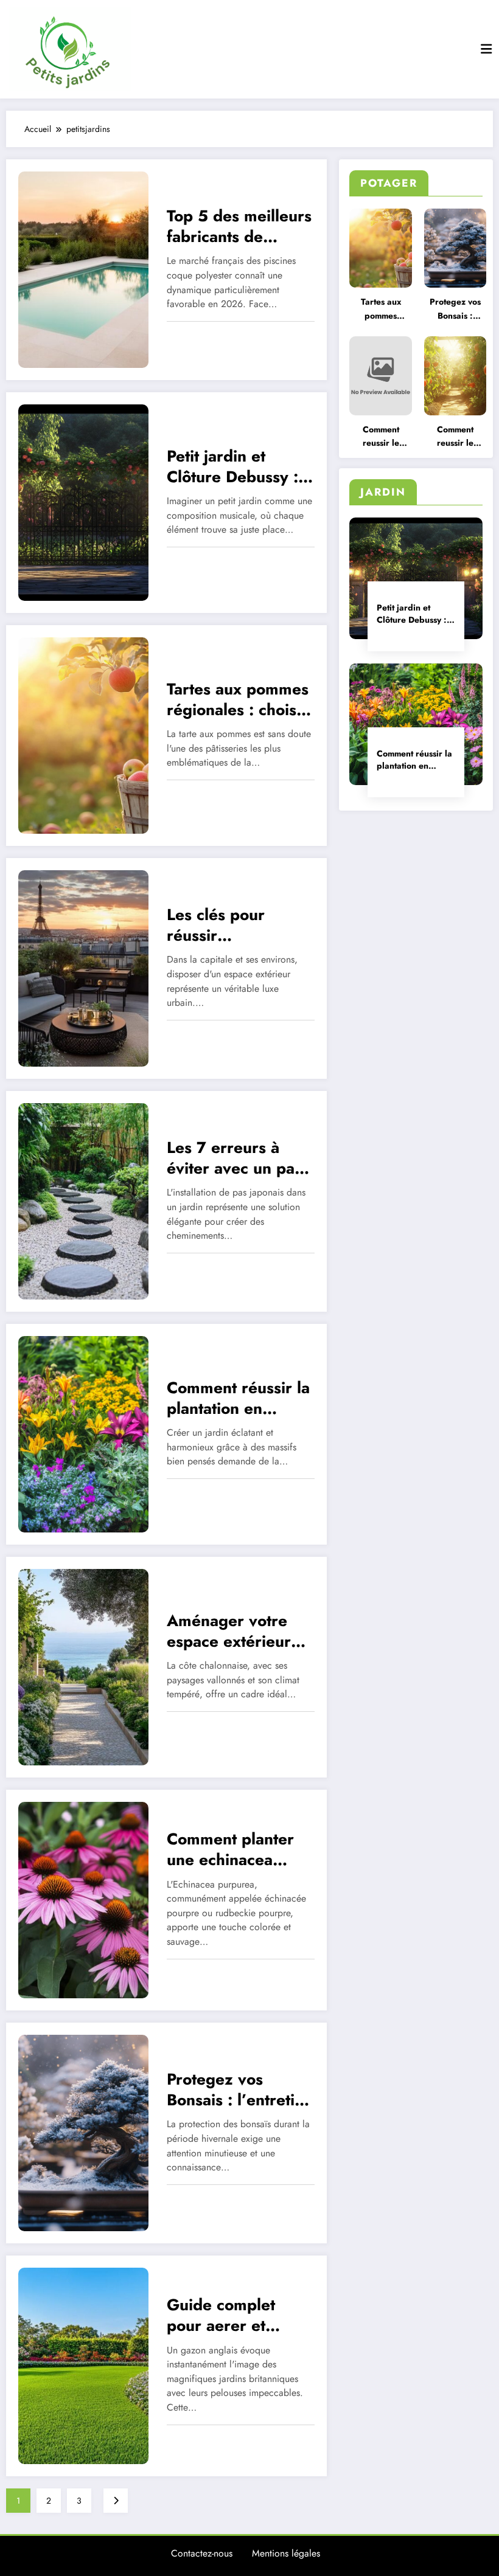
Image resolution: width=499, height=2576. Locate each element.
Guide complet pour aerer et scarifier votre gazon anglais (221, 2315)
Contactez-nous (202, 2553)
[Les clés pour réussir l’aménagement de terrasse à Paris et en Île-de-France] (83, 968)
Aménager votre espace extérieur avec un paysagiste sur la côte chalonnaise (237, 1631)
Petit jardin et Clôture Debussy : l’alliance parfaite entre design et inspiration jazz (412, 614)
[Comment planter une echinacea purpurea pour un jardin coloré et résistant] (83, 1899)
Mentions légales (286, 2553)
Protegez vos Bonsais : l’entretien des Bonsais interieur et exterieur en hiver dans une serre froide (455, 309)
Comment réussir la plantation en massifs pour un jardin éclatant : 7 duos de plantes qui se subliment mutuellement (416, 760)
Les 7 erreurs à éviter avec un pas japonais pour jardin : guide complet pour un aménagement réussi (234, 1158)
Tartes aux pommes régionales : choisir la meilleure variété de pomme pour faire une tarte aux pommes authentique (381, 309)
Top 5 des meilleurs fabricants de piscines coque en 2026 (239, 226)
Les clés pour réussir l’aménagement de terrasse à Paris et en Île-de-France (235, 925)
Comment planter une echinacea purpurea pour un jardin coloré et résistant (232, 1849)
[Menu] (486, 49)
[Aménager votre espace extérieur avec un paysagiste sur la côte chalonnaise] (83, 1666)
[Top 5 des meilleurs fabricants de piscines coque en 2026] (83, 269)
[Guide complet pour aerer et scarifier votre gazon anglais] (83, 2365)
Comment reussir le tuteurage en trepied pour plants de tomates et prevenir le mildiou (381, 437)
